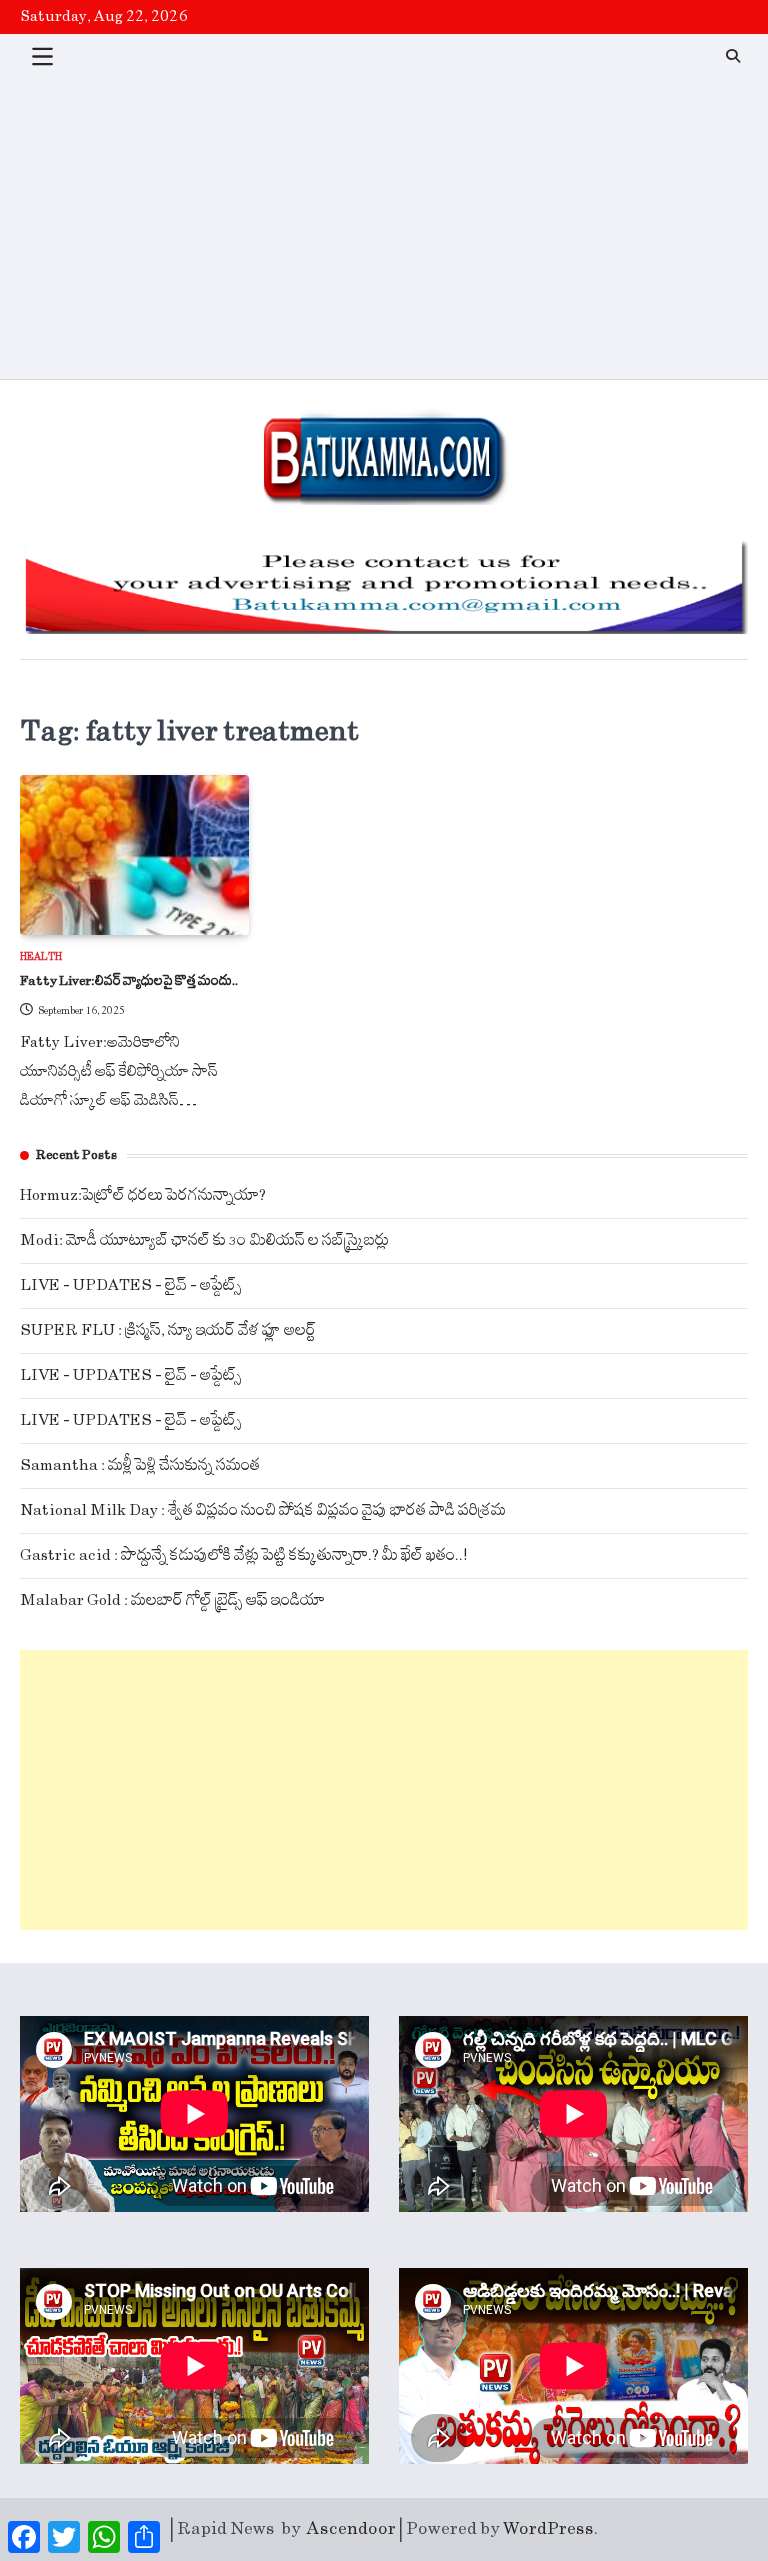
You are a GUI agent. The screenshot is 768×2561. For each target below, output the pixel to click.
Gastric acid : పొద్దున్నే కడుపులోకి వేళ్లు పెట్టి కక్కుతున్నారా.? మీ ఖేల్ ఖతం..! (244, 1555)
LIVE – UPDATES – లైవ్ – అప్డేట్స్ (131, 1285)
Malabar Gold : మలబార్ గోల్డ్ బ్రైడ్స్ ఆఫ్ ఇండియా (172, 1600)
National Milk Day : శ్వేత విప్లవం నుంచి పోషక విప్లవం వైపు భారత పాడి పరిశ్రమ (263, 1510)
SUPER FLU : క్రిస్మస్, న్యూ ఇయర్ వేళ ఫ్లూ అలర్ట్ (168, 1330)
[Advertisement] (384, 229)
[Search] (733, 56)
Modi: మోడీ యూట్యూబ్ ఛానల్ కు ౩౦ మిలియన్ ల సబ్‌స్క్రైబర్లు (204, 1240)
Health (41, 957)
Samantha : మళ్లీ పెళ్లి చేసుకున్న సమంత (140, 1465)
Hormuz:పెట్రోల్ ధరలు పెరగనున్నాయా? (143, 1195)
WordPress (548, 2529)
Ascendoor (351, 2529)
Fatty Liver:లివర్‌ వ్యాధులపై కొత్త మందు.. (129, 981)
